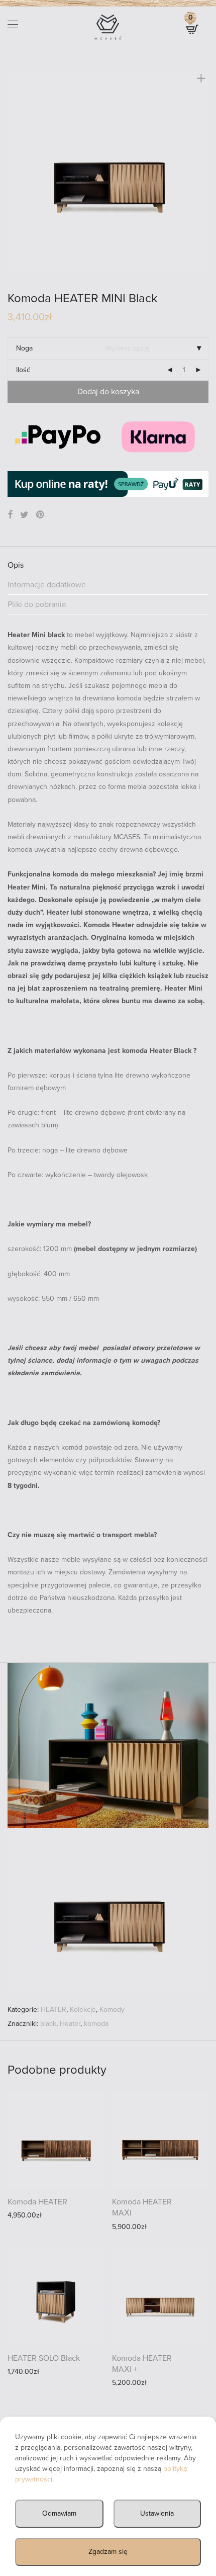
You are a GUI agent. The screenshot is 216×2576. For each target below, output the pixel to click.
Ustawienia (157, 2513)
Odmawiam (59, 2513)
